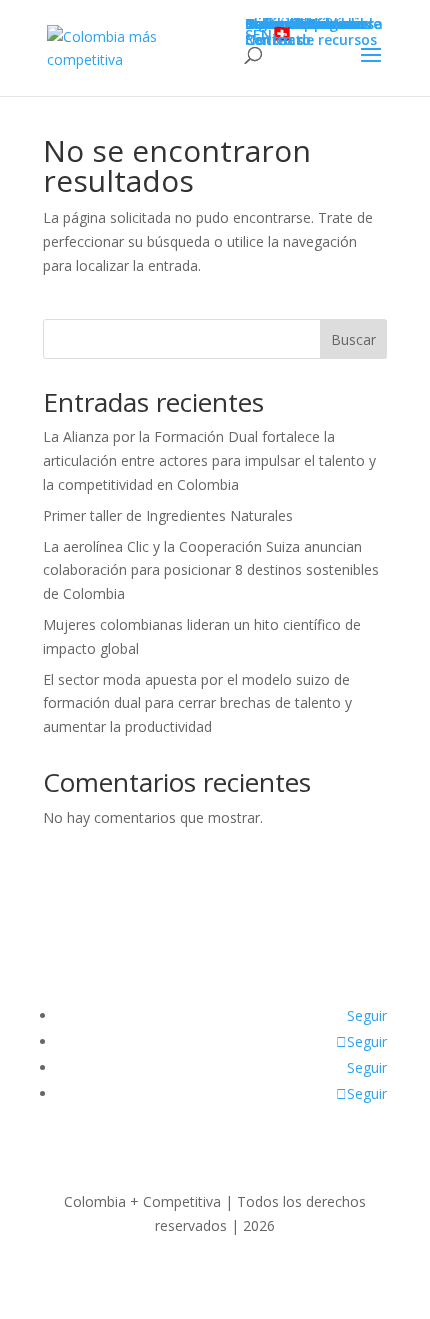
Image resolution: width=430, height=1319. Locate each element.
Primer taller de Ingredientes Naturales (168, 515)
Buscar (353, 339)
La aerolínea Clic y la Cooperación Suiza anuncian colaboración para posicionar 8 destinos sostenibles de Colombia (211, 570)
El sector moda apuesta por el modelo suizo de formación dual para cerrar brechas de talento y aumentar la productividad (197, 703)
